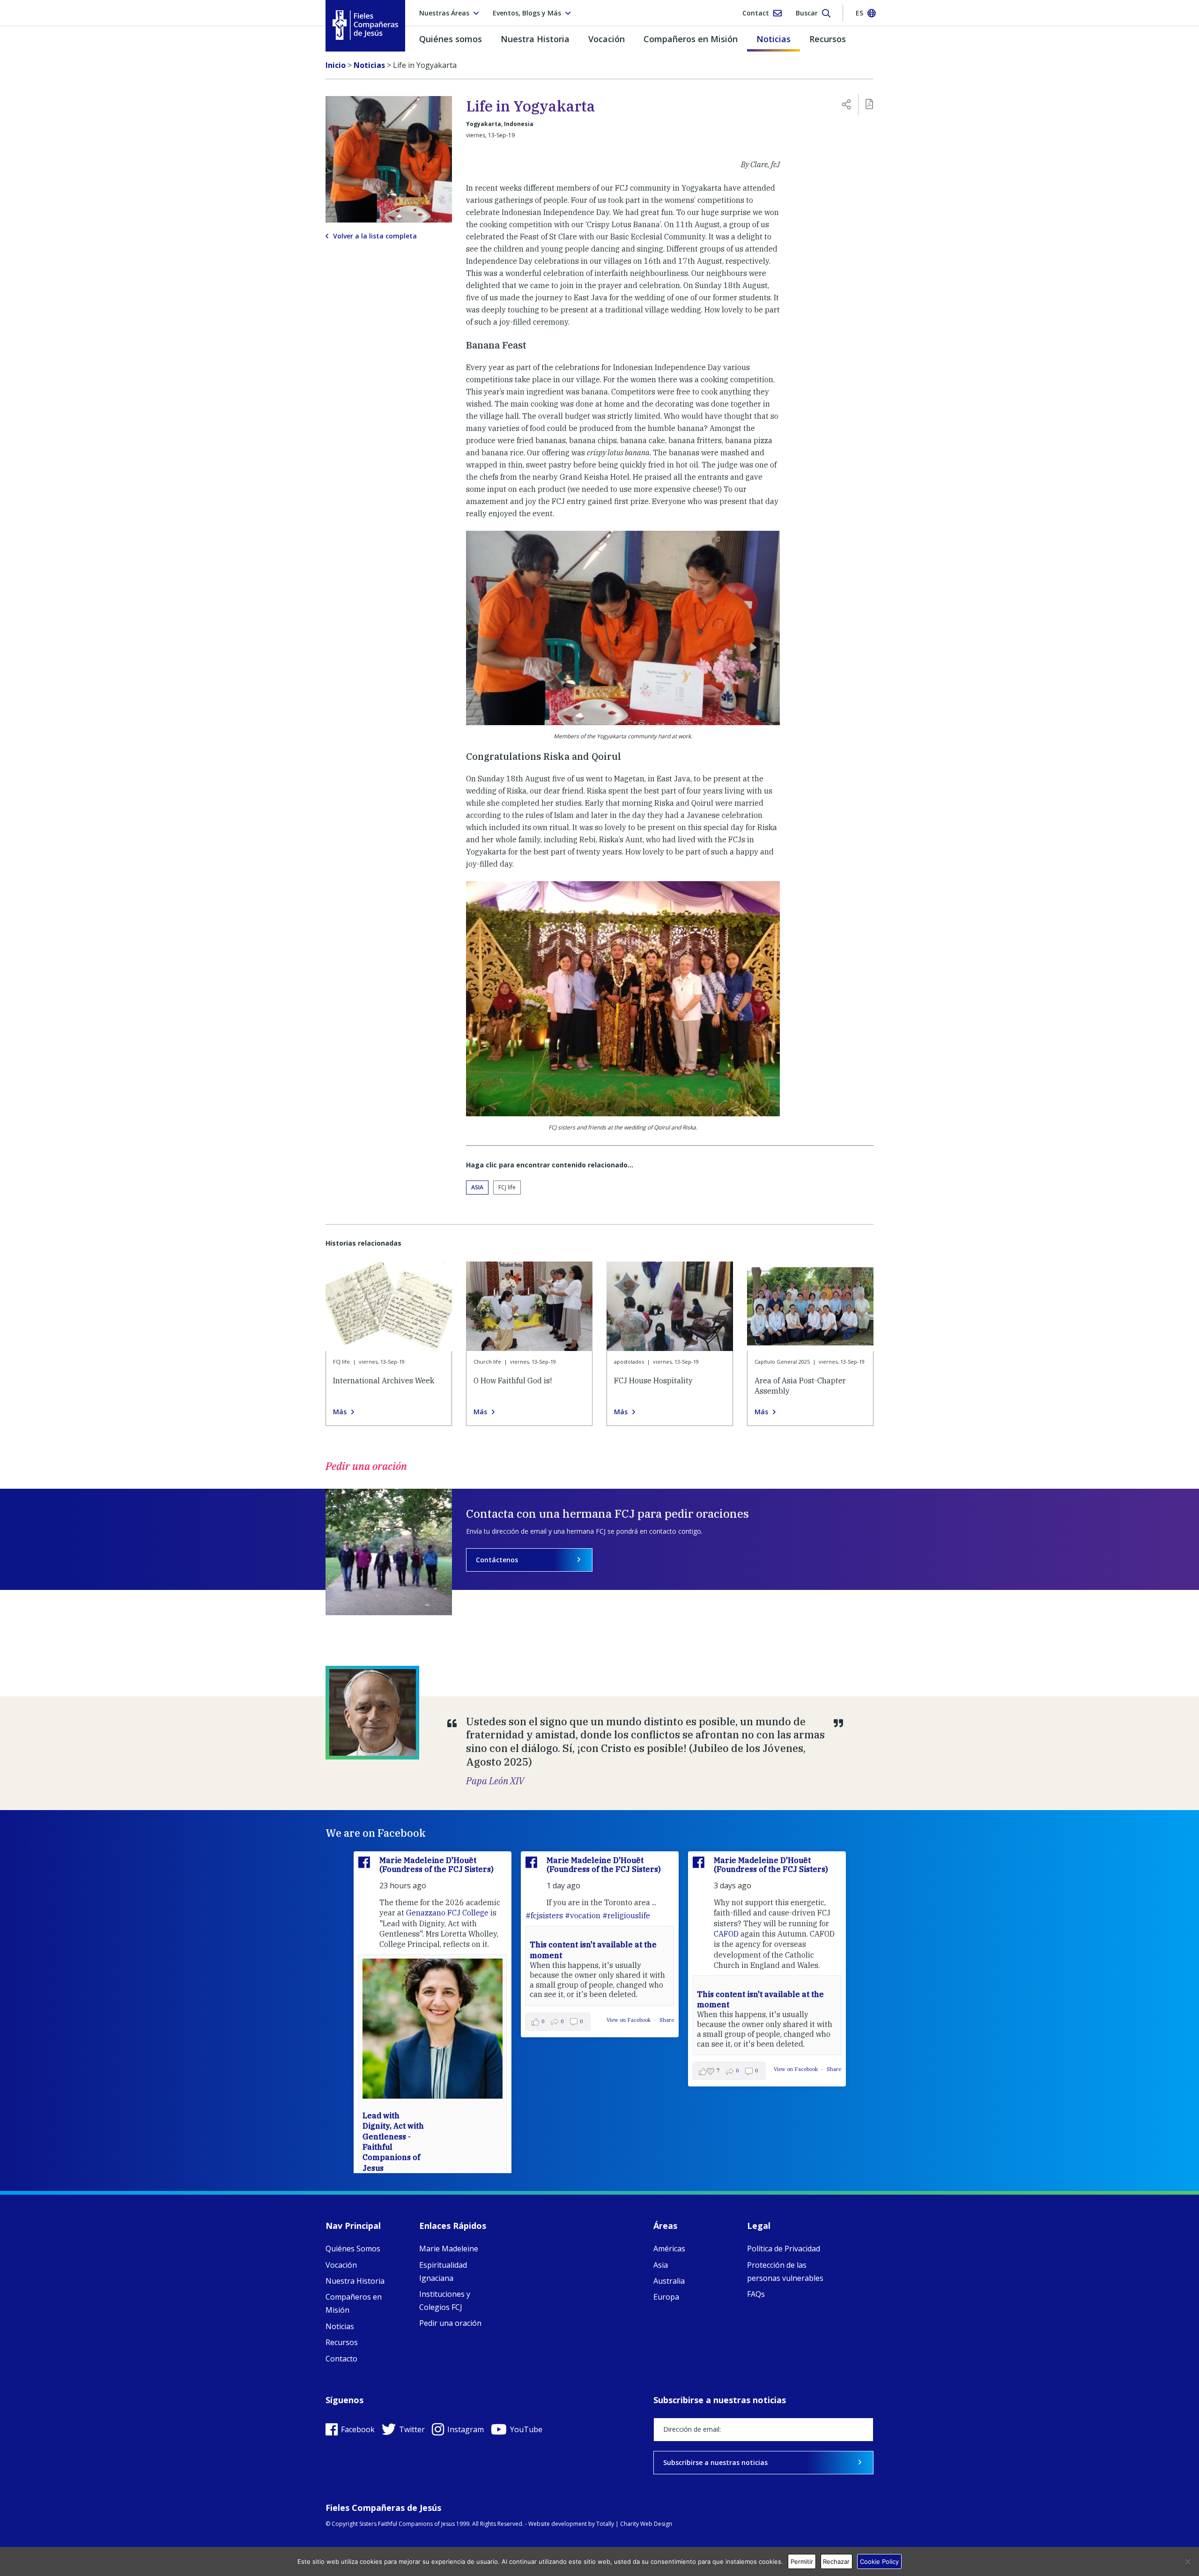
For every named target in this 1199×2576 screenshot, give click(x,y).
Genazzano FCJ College (447, 1913)
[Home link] (365, 25)
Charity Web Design (646, 2524)
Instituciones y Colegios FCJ (445, 2301)
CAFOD (726, 1934)
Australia (669, 2281)
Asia (477, 1187)
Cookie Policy (879, 2561)
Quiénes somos (451, 39)
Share (667, 2020)
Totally (605, 2524)
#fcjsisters (544, 1915)
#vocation (583, 1915)
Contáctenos (497, 1560)
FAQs (756, 2294)
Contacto (341, 2359)
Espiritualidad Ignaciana (443, 2272)
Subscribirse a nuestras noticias (715, 2462)
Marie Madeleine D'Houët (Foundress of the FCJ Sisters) (437, 1865)
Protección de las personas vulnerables (785, 2272)
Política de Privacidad (784, 2249)
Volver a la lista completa (375, 236)
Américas (669, 2249)
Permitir (802, 2561)
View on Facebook (629, 2020)
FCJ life (507, 1187)
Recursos (828, 39)
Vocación (607, 39)
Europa (666, 2297)
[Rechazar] (1187, 2561)
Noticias (773, 39)
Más (340, 1412)
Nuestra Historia (535, 39)
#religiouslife (626, 1915)
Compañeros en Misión (691, 39)
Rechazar (836, 2561)
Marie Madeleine (449, 2249)
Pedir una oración (450, 2323)
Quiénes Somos (353, 2249)
